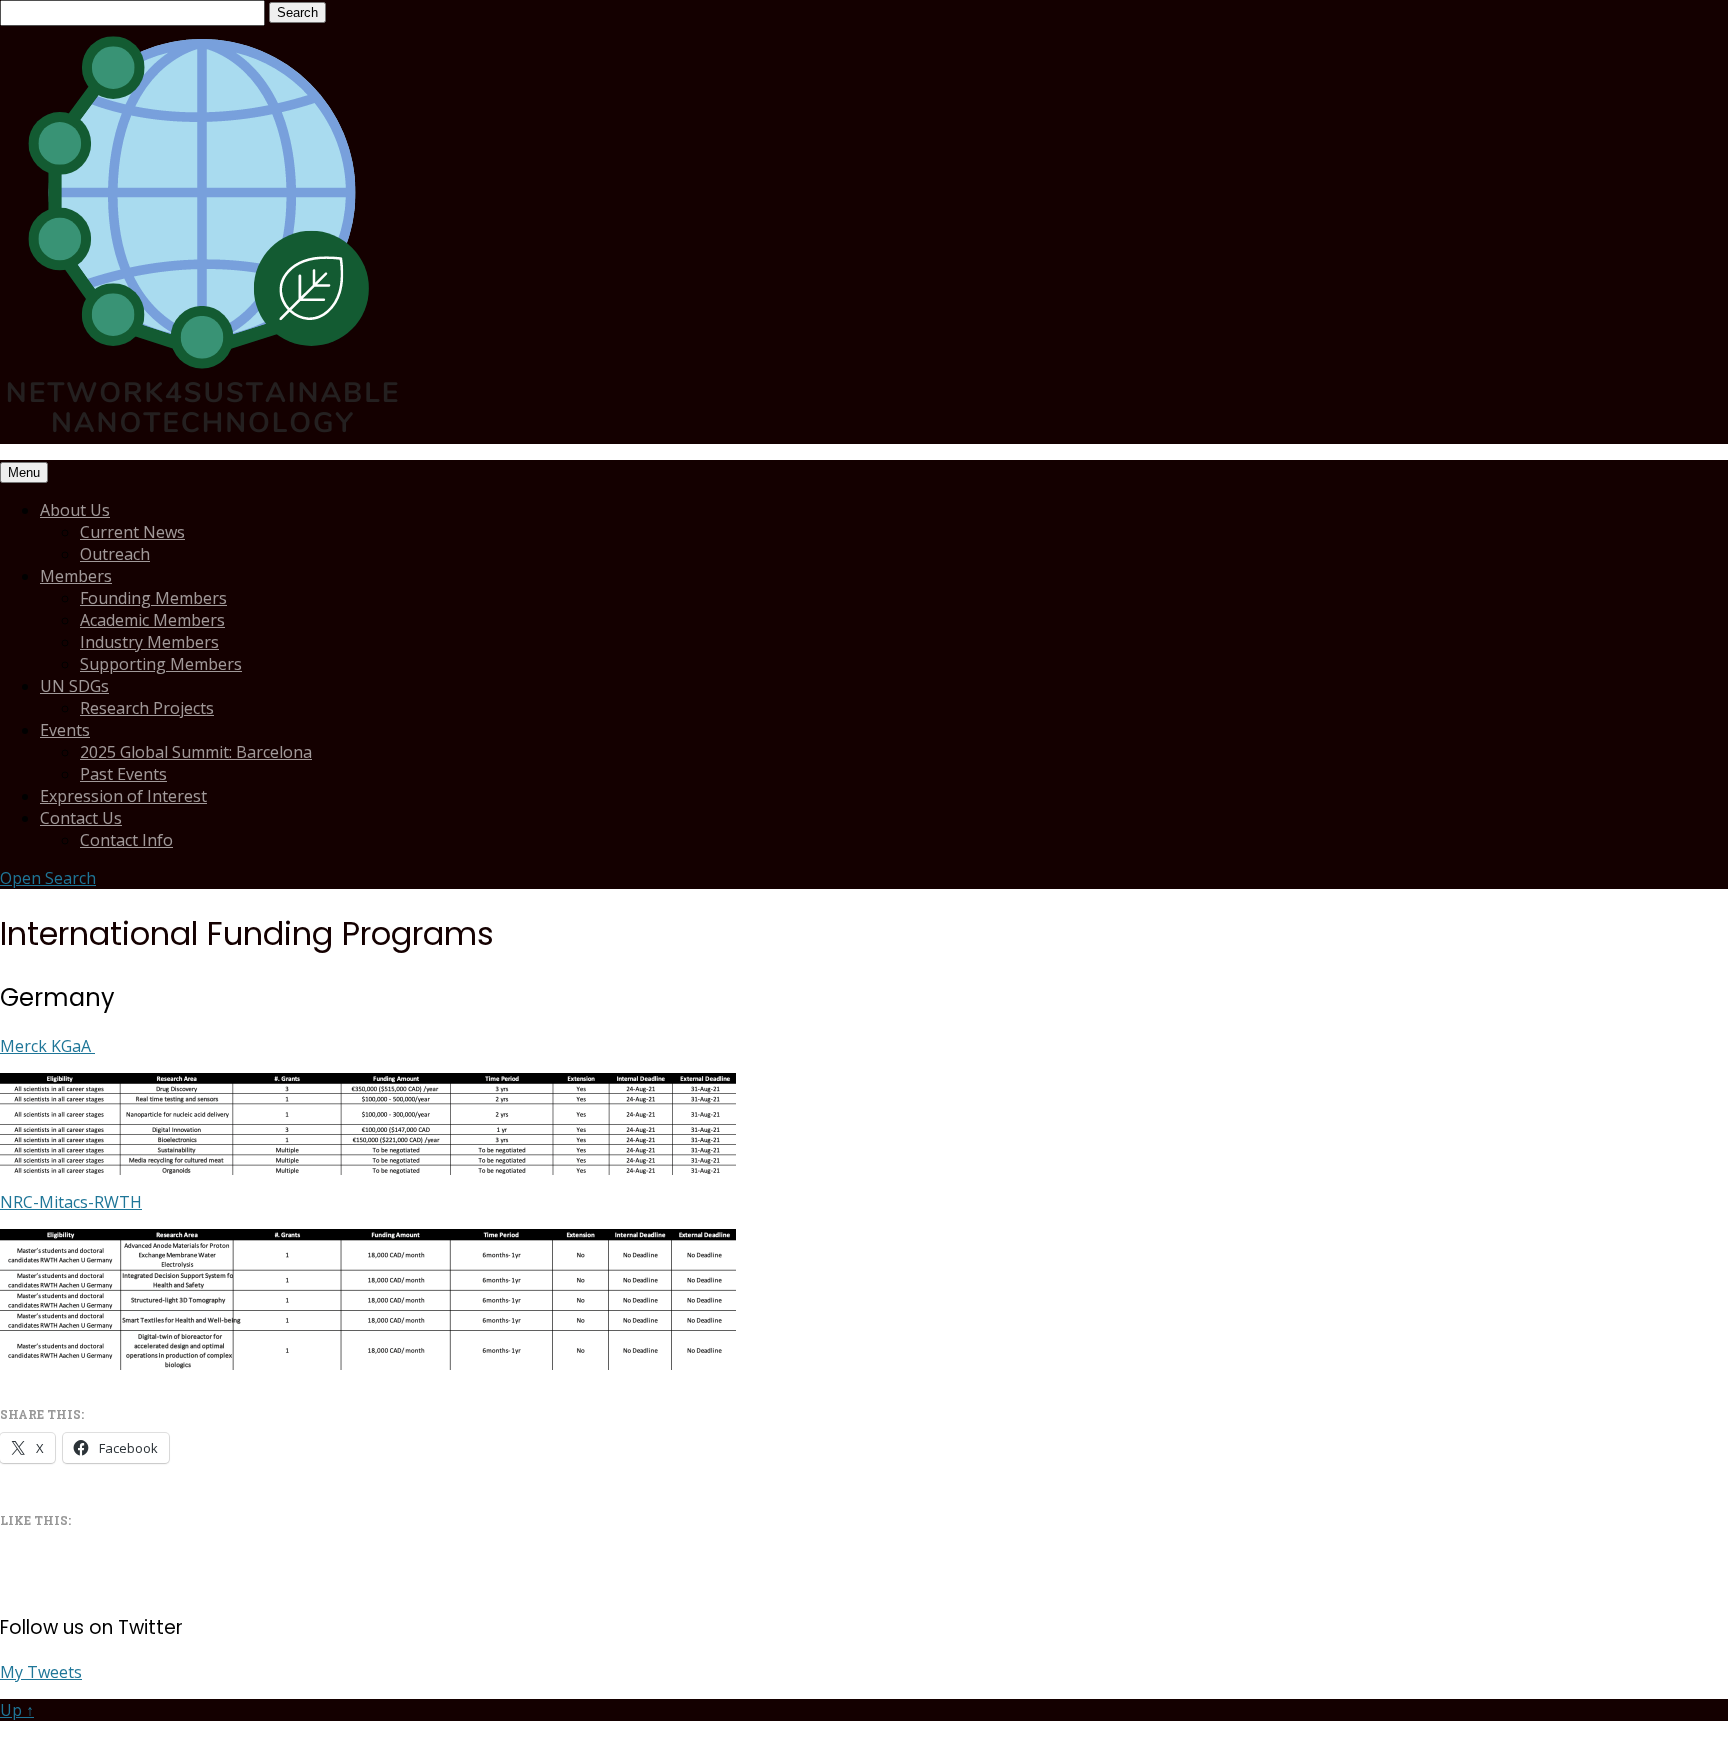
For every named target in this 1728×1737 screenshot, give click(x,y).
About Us (75, 510)
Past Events (123, 774)
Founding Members (153, 598)
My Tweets (41, 1672)
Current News (132, 532)
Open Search (48, 878)
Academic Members (152, 620)
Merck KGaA (47, 1046)
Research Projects (147, 708)
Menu (24, 472)
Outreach (115, 554)
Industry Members (149, 642)
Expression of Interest (123, 796)
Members (76, 576)
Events (65, 730)
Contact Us (81, 818)
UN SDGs (74, 686)
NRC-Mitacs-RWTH (71, 1202)
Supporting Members (161, 664)
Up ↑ (17, 1710)
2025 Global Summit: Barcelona (196, 752)
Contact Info (126, 840)
